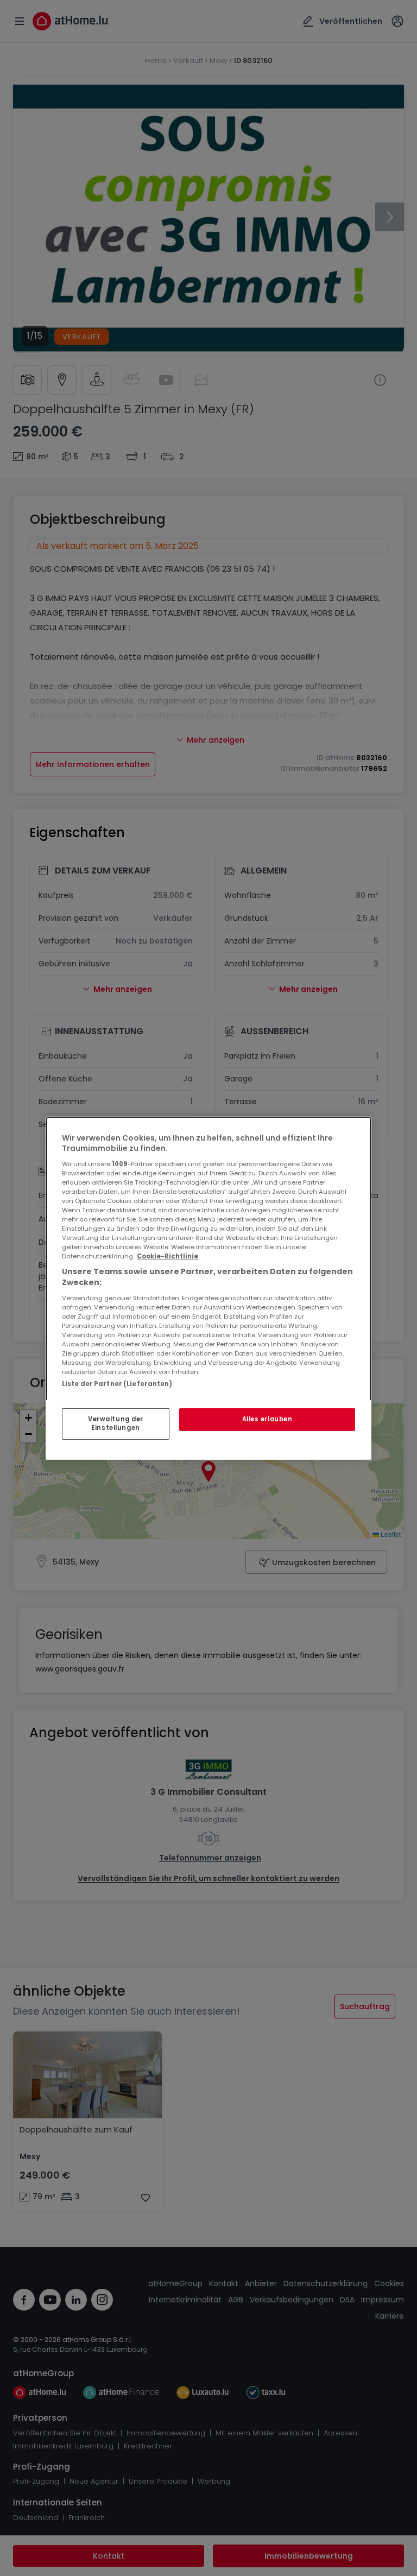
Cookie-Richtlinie (168, 1256)
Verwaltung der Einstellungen (116, 1423)
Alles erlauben (267, 1419)
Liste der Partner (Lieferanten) (117, 1383)
